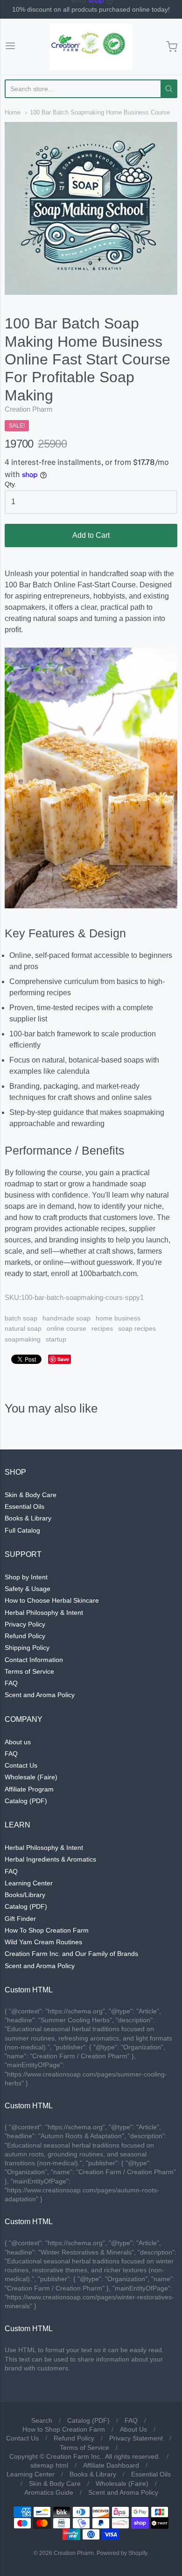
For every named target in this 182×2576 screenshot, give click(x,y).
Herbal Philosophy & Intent (44, 1613)
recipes (102, 1328)
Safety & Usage (28, 1589)
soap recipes (137, 1328)
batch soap (21, 1318)
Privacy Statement (136, 2438)
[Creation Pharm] (91, 47)
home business (118, 1318)
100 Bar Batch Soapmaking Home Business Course (100, 112)
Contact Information (34, 1660)
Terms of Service (29, 1671)
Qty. (10, 484)
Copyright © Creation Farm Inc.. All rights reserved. (85, 2456)
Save (63, 1359)
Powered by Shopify (122, 2553)
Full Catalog (22, 1530)
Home (13, 112)
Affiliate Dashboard (111, 2465)
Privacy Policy (25, 1624)
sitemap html (49, 2465)
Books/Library (25, 1895)
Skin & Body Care (31, 1495)
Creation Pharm (29, 409)
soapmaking (23, 1339)
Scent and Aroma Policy (40, 1695)
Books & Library (28, 1518)
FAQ (11, 1683)
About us (18, 1742)
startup (56, 1339)
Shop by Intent (26, 1577)
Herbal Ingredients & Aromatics (50, 1859)
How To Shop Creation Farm (47, 1930)
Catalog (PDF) (26, 1801)
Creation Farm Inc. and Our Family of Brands (71, 1954)
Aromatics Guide (49, 2492)
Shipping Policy (27, 1648)
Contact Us (21, 1765)
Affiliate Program (29, 1789)
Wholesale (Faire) (31, 1777)
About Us (133, 2429)
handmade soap (66, 1318)
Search (42, 2420)
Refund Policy (25, 1636)
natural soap (23, 1328)
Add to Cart (91, 535)
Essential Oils (24, 1506)
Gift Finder (20, 1919)
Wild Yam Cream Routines (43, 1942)
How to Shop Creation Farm (64, 2429)
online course (66, 1328)
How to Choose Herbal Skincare (52, 1600)
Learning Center (29, 1883)
